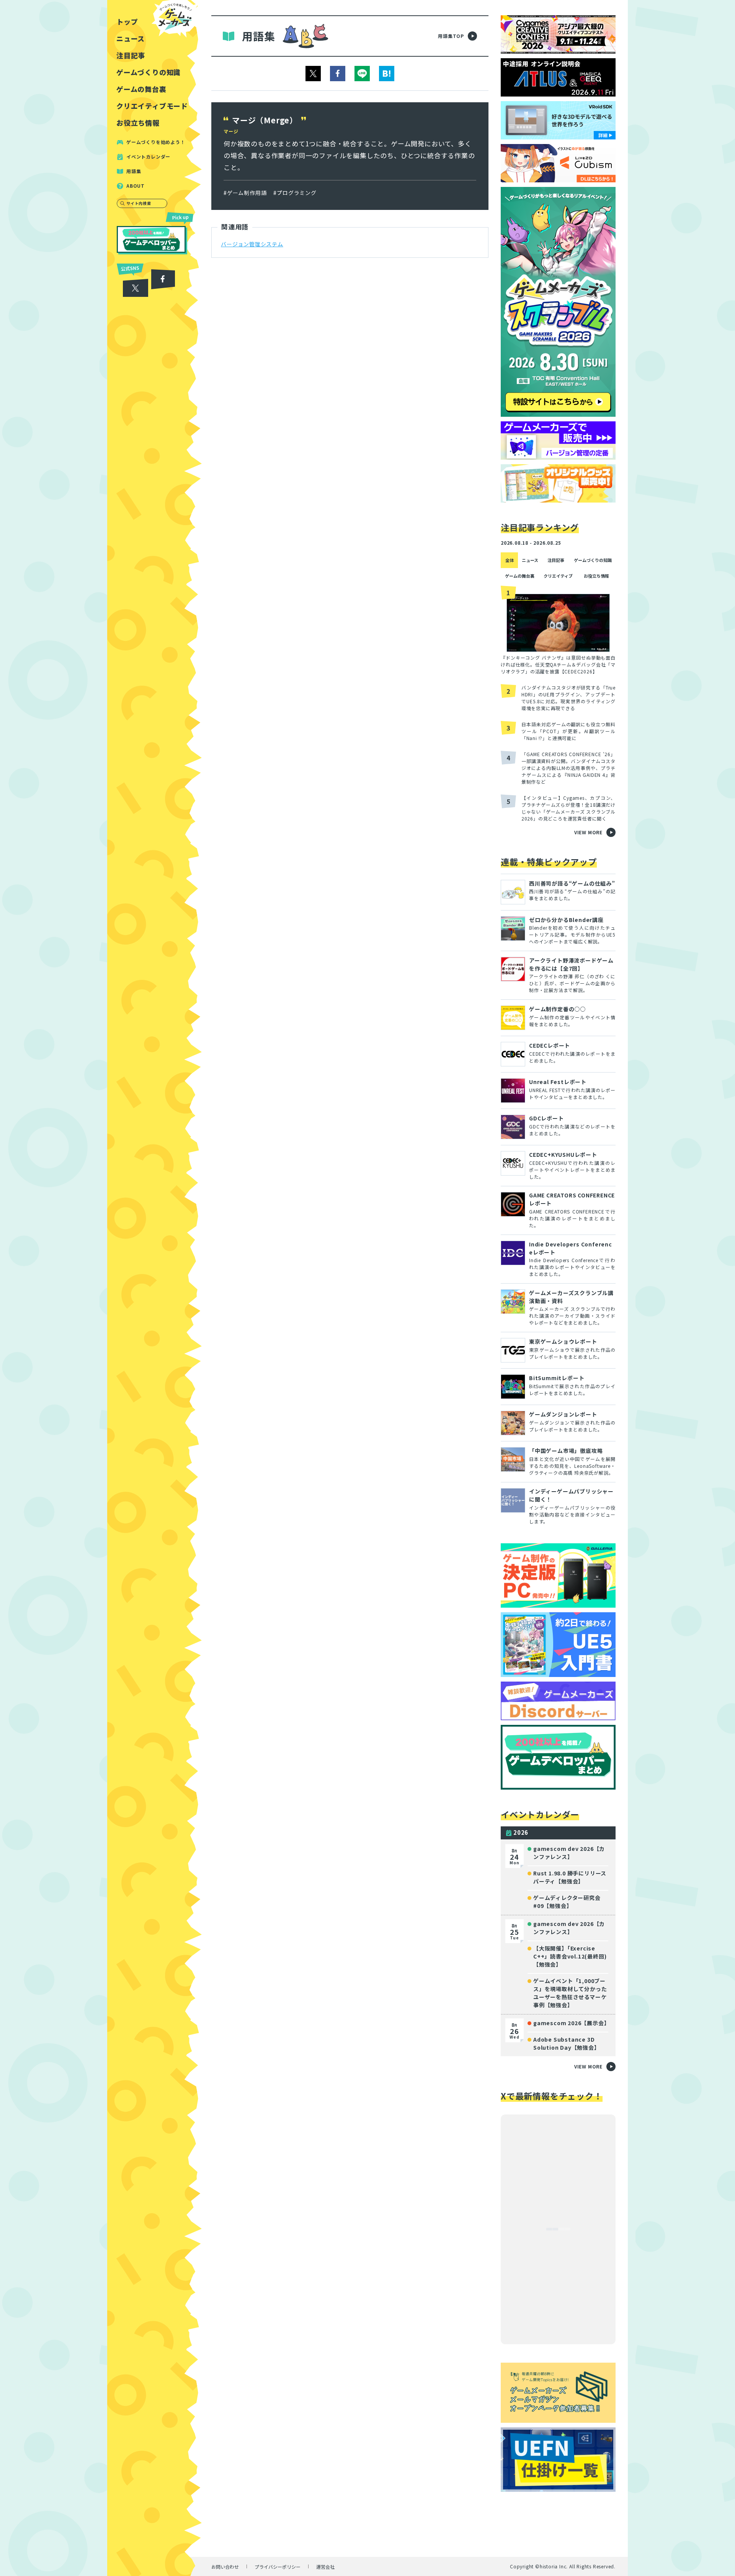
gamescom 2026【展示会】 (571, 2023)
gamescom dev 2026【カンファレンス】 (569, 1853)
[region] (154, 1288)
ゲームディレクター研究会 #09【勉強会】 (567, 1902)
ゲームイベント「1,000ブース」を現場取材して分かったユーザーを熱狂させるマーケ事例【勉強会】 (570, 1993)
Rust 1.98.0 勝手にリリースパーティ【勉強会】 (570, 1877)
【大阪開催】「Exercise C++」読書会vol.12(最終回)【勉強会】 (570, 1956)
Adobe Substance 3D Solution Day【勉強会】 (567, 2043)
